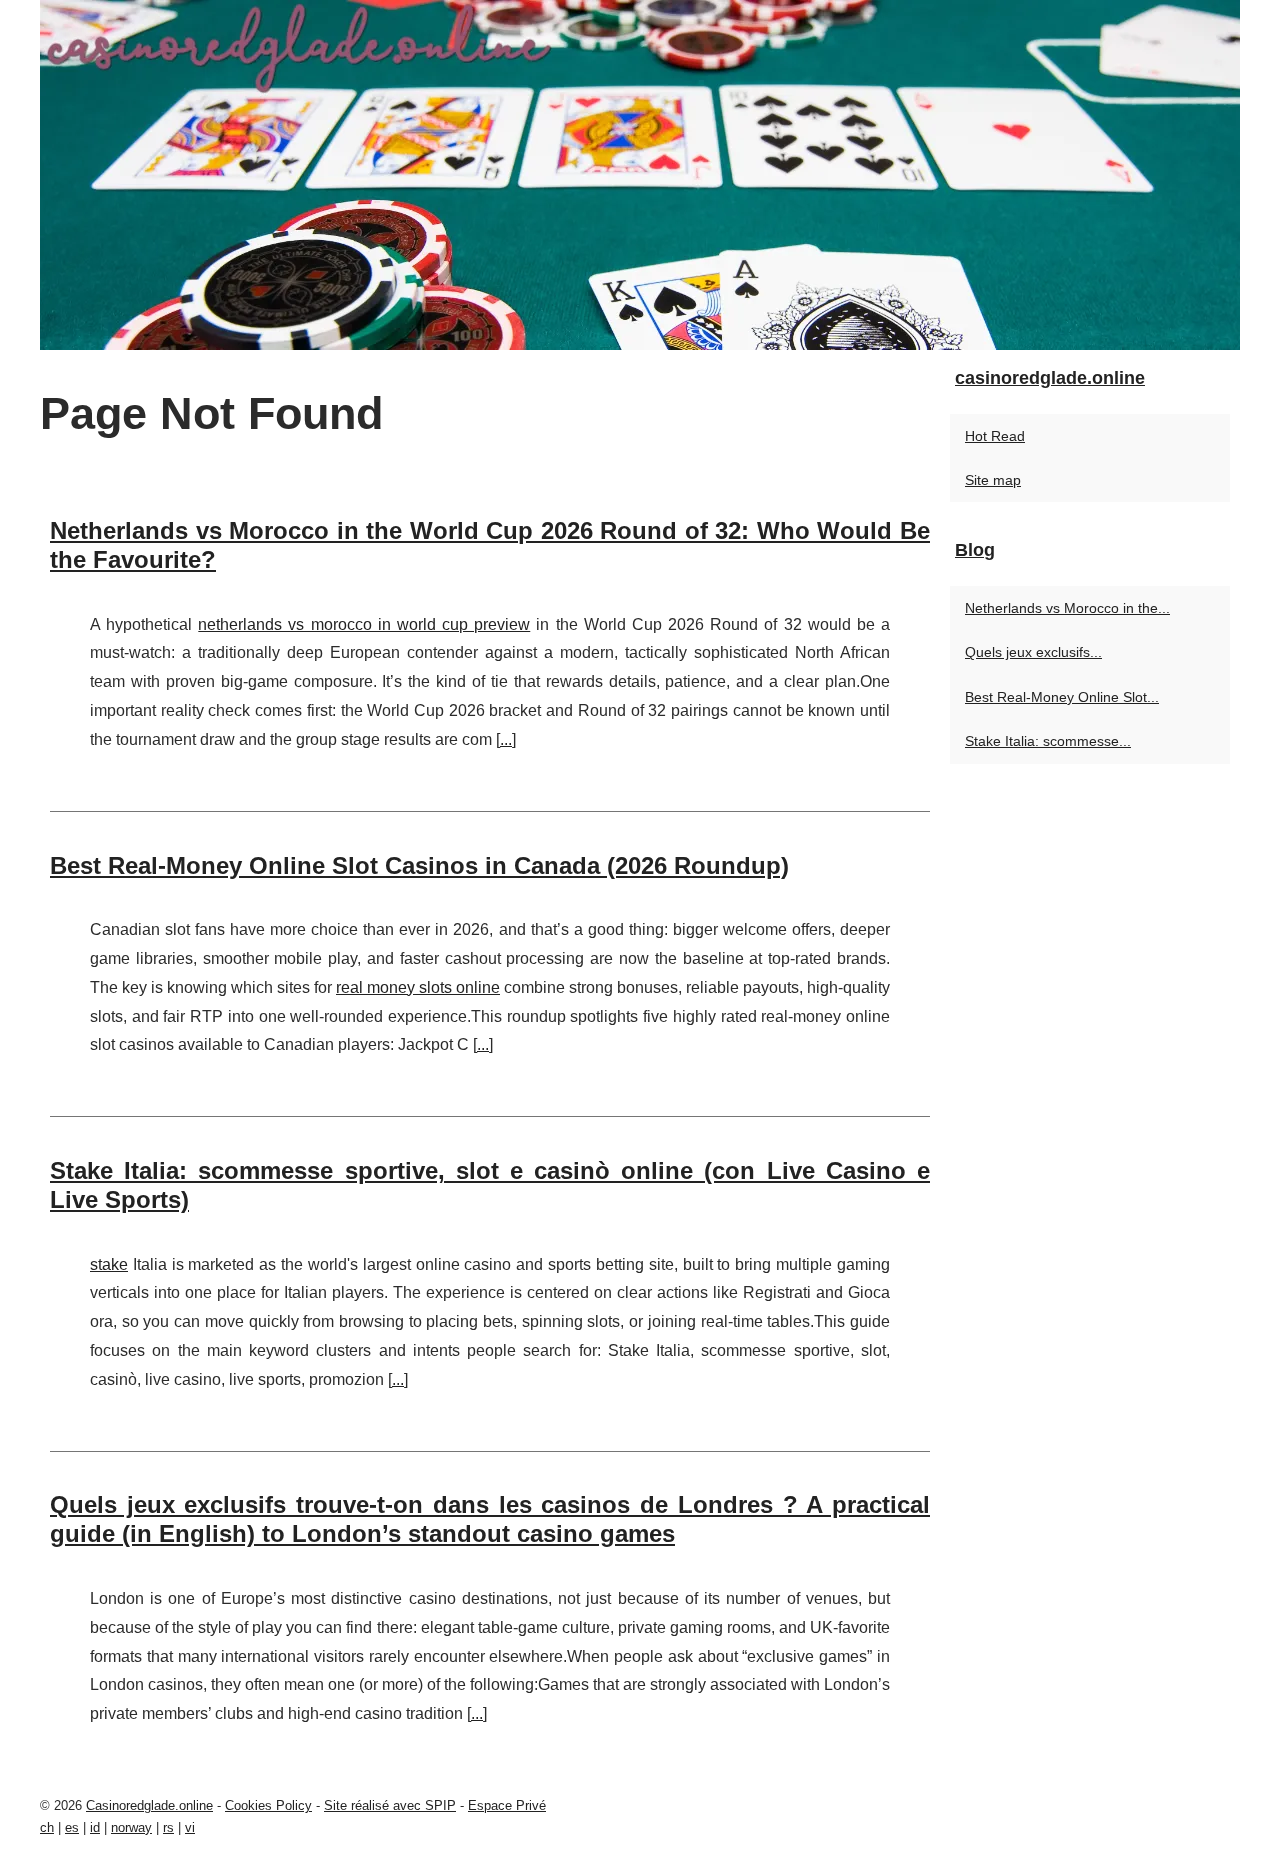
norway (131, 1827)
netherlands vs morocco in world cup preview (364, 624)
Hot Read (995, 436)
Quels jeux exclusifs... (1033, 652)
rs (168, 1827)
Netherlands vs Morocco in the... (1067, 608)
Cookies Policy (268, 1805)
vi (190, 1827)
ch (47, 1827)
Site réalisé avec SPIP (390, 1805)
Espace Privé (507, 1805)
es (72, 1827)
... (506, 739)
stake (109, 1264)
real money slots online (418, 987)
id (95, 1827)
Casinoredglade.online (149, 1805)
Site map (993, 480)
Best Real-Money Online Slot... (1062, 697)
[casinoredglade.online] (640, 175)
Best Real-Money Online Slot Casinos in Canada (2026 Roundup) (419, 865)
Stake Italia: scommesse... (1048, 741)
